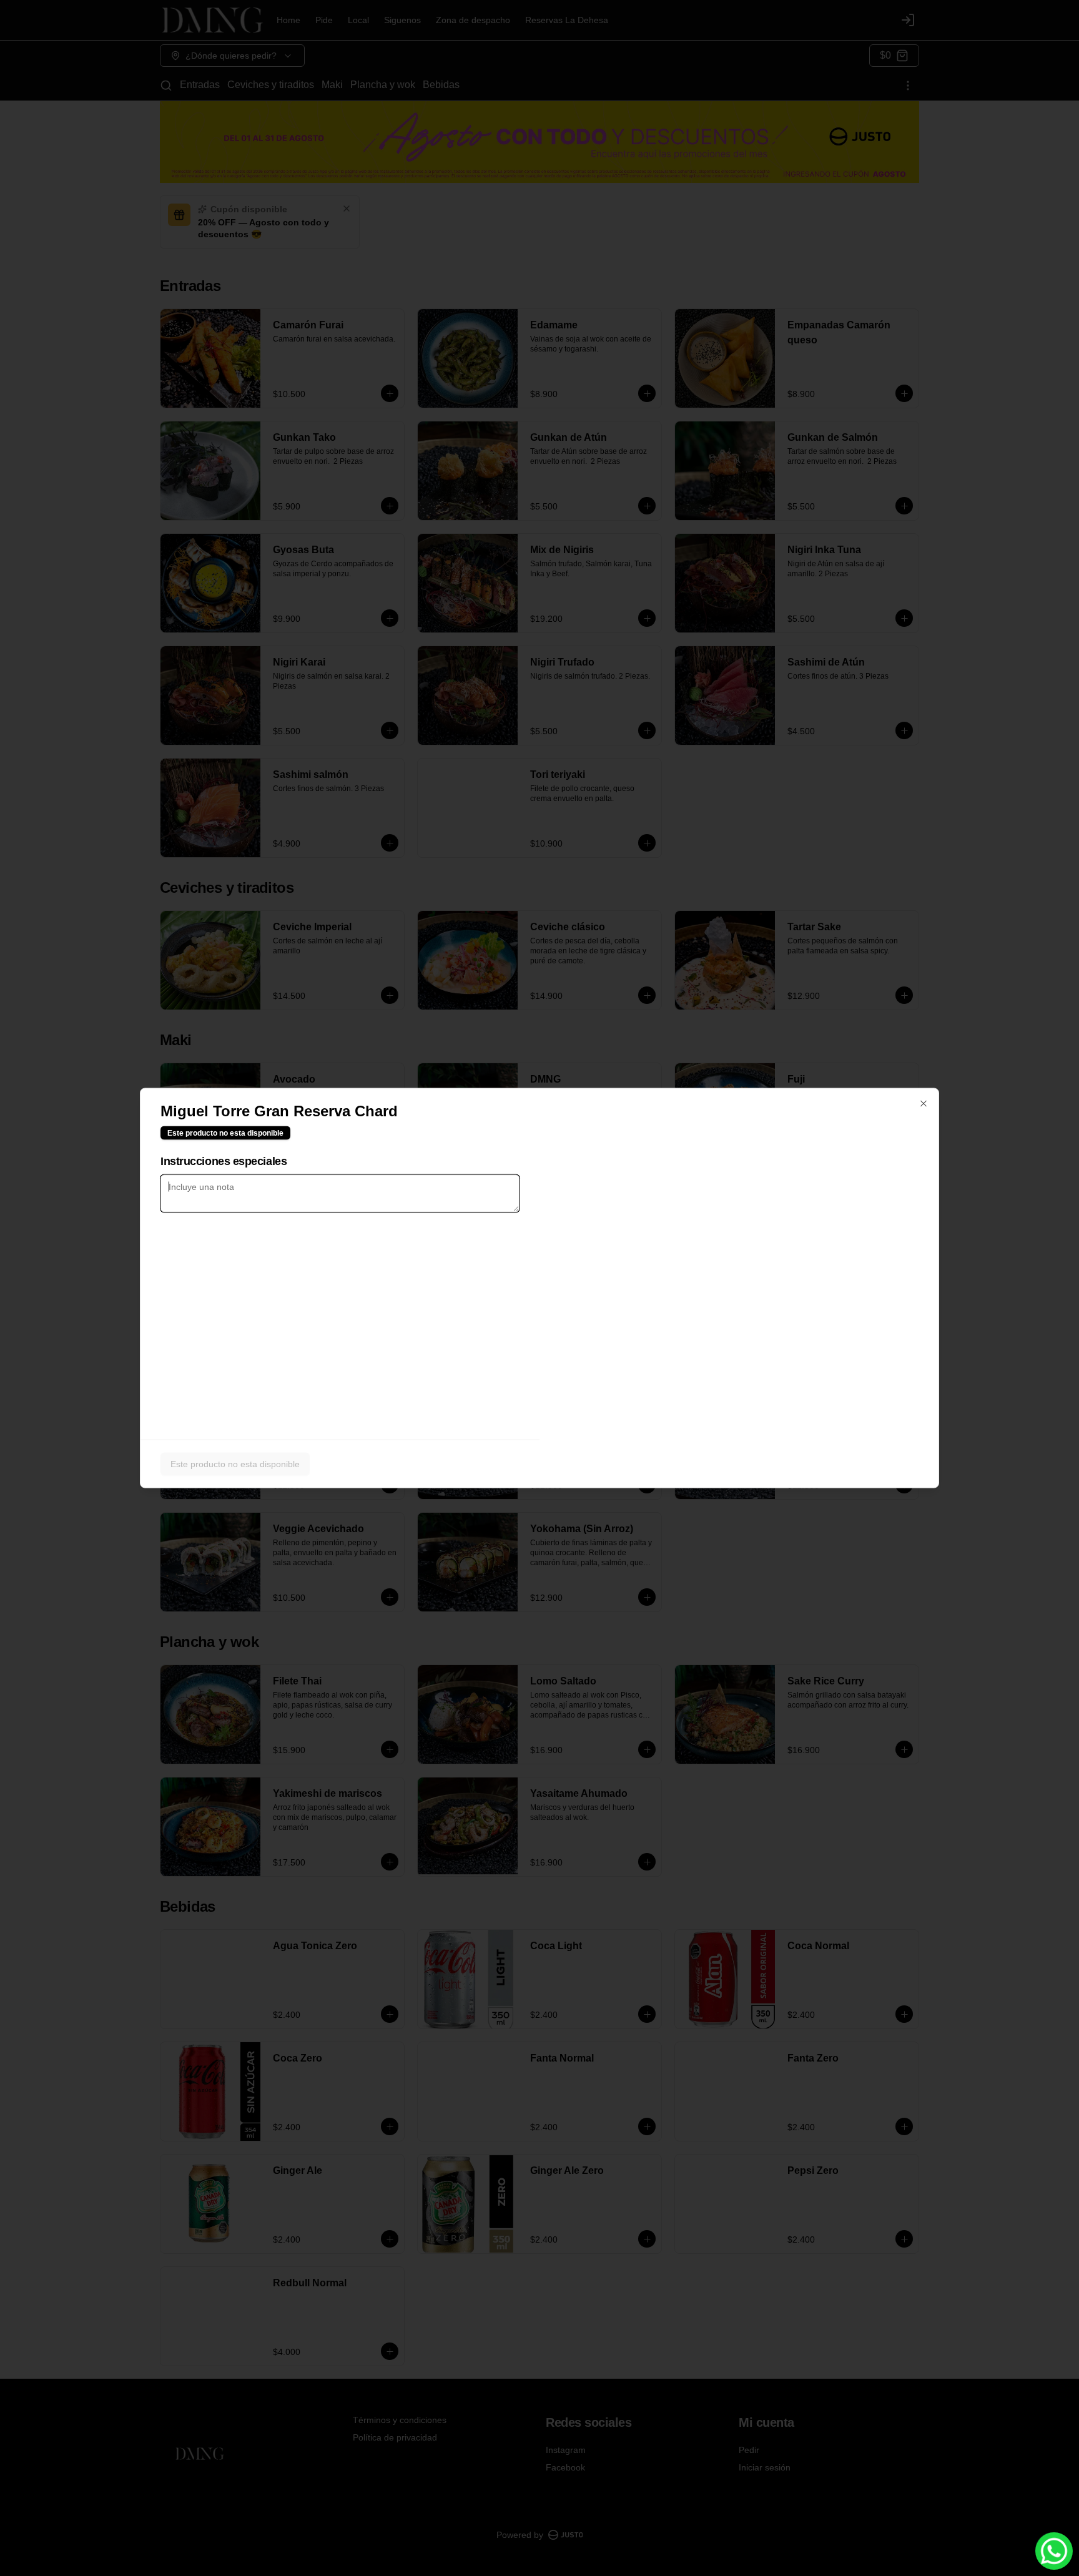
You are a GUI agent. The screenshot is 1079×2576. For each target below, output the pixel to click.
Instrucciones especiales (224, 1161)
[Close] (924, 1104)
